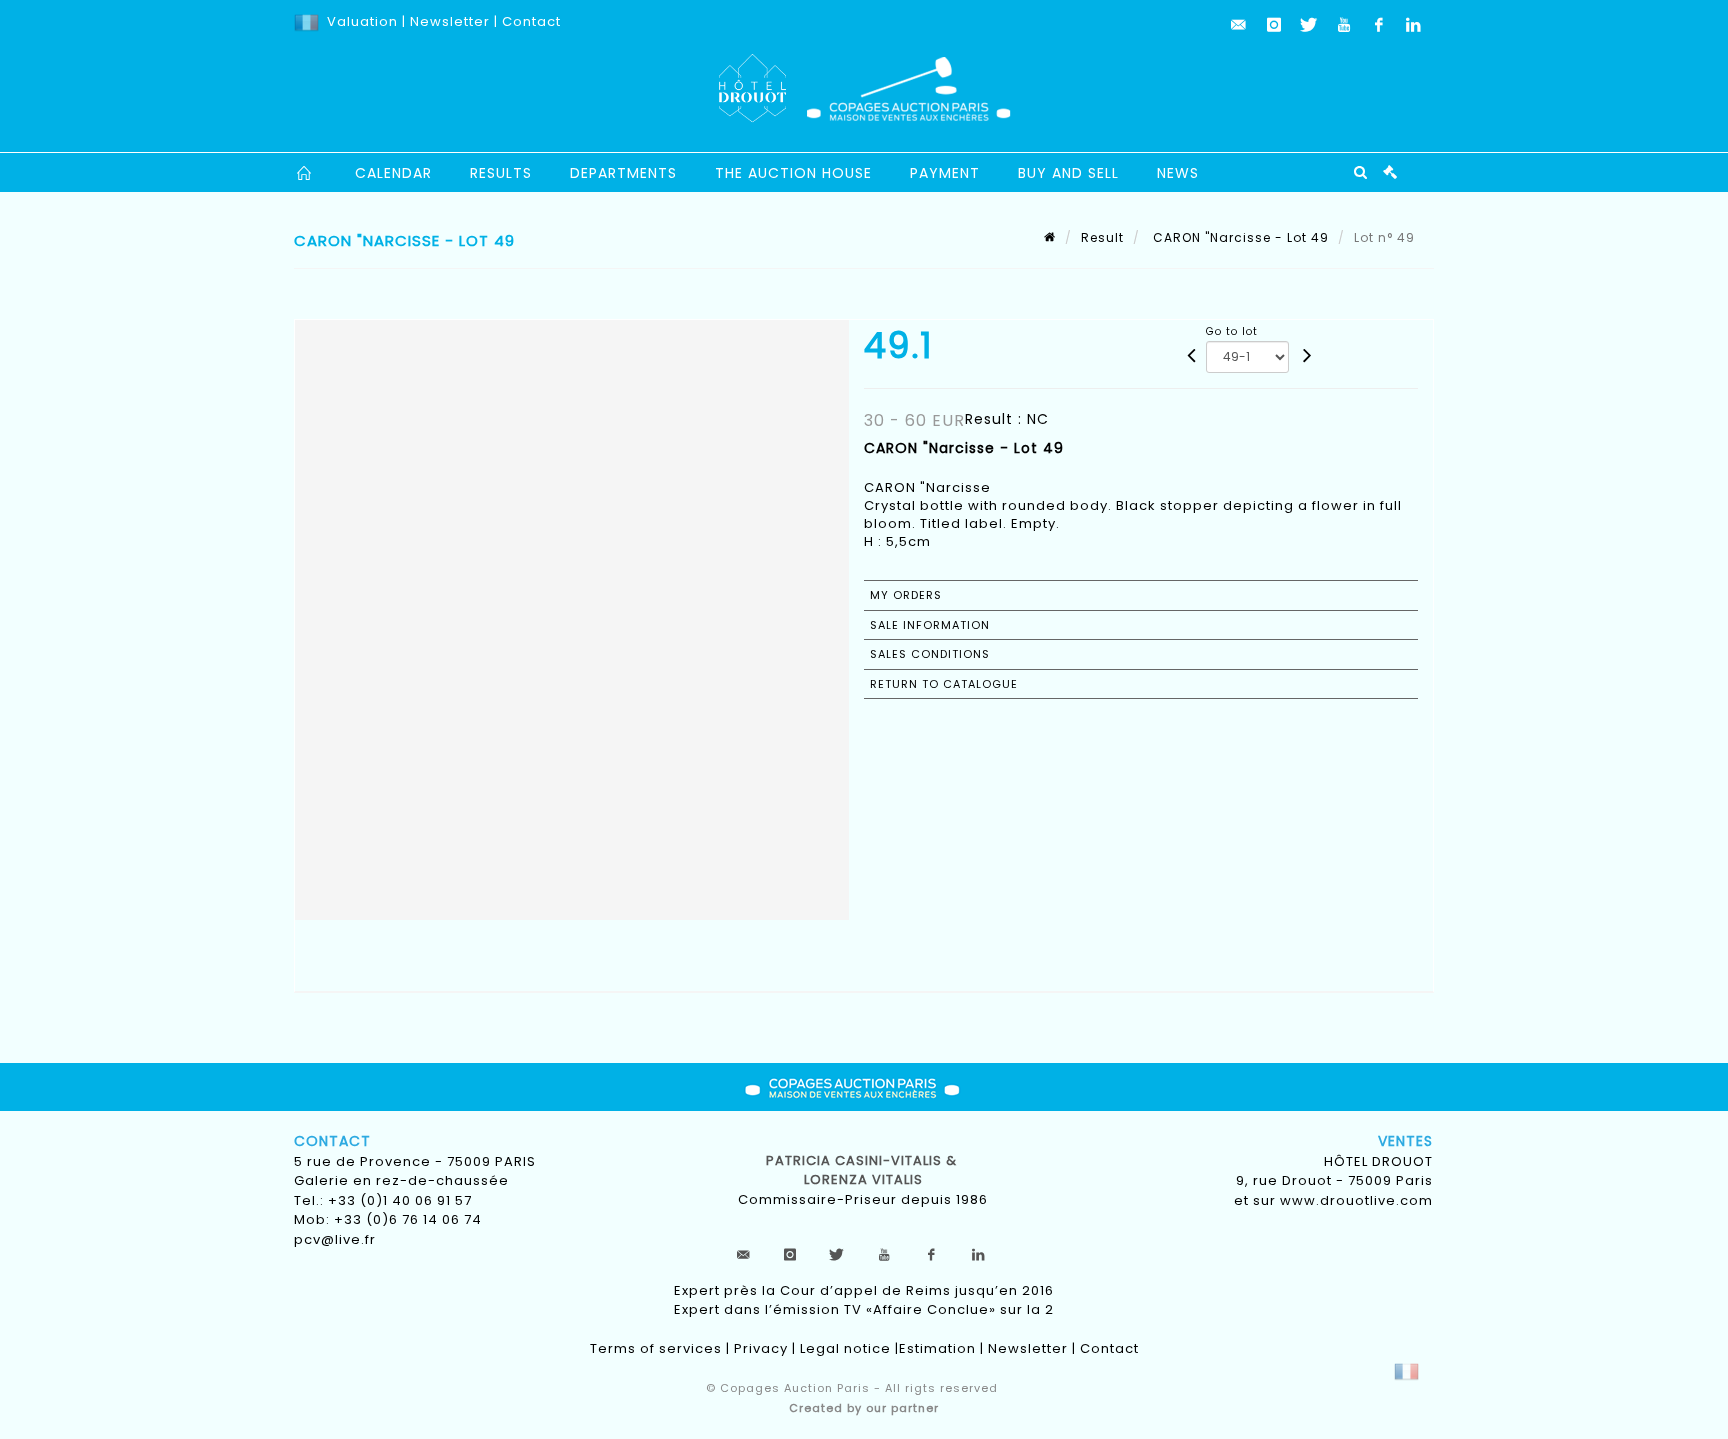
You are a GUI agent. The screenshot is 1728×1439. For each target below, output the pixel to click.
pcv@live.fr (335, 1239)
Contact (531, 21)
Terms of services (656, 1348)
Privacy (761, 1348)
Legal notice (845, 1348)
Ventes (1405, 1141)
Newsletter (448, 21)
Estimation (937, 1348)
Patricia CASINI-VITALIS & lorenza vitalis (863, 1170)
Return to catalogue (944, 684)
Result (1102, 237)
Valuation (362, 21)
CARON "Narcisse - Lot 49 (1239, 237)
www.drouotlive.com (1356, 1200)
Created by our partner (864, 1408)
